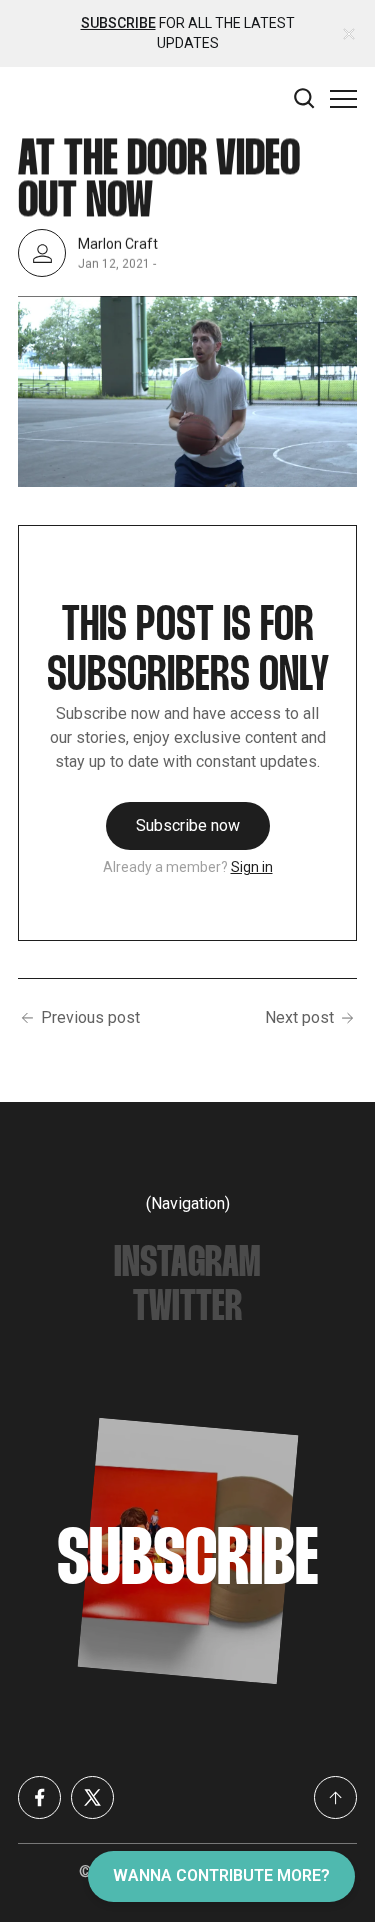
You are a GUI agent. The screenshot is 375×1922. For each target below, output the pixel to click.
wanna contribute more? (221, 1875)
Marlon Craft (118, 244)
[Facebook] (39, 1797)
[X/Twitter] (92, 1797)
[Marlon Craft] (42, 253)
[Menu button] (343, 98)
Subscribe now (188, 825)
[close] (349, 34)
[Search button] (305, 98)
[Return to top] (335, 1797)
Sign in (252, 867)
